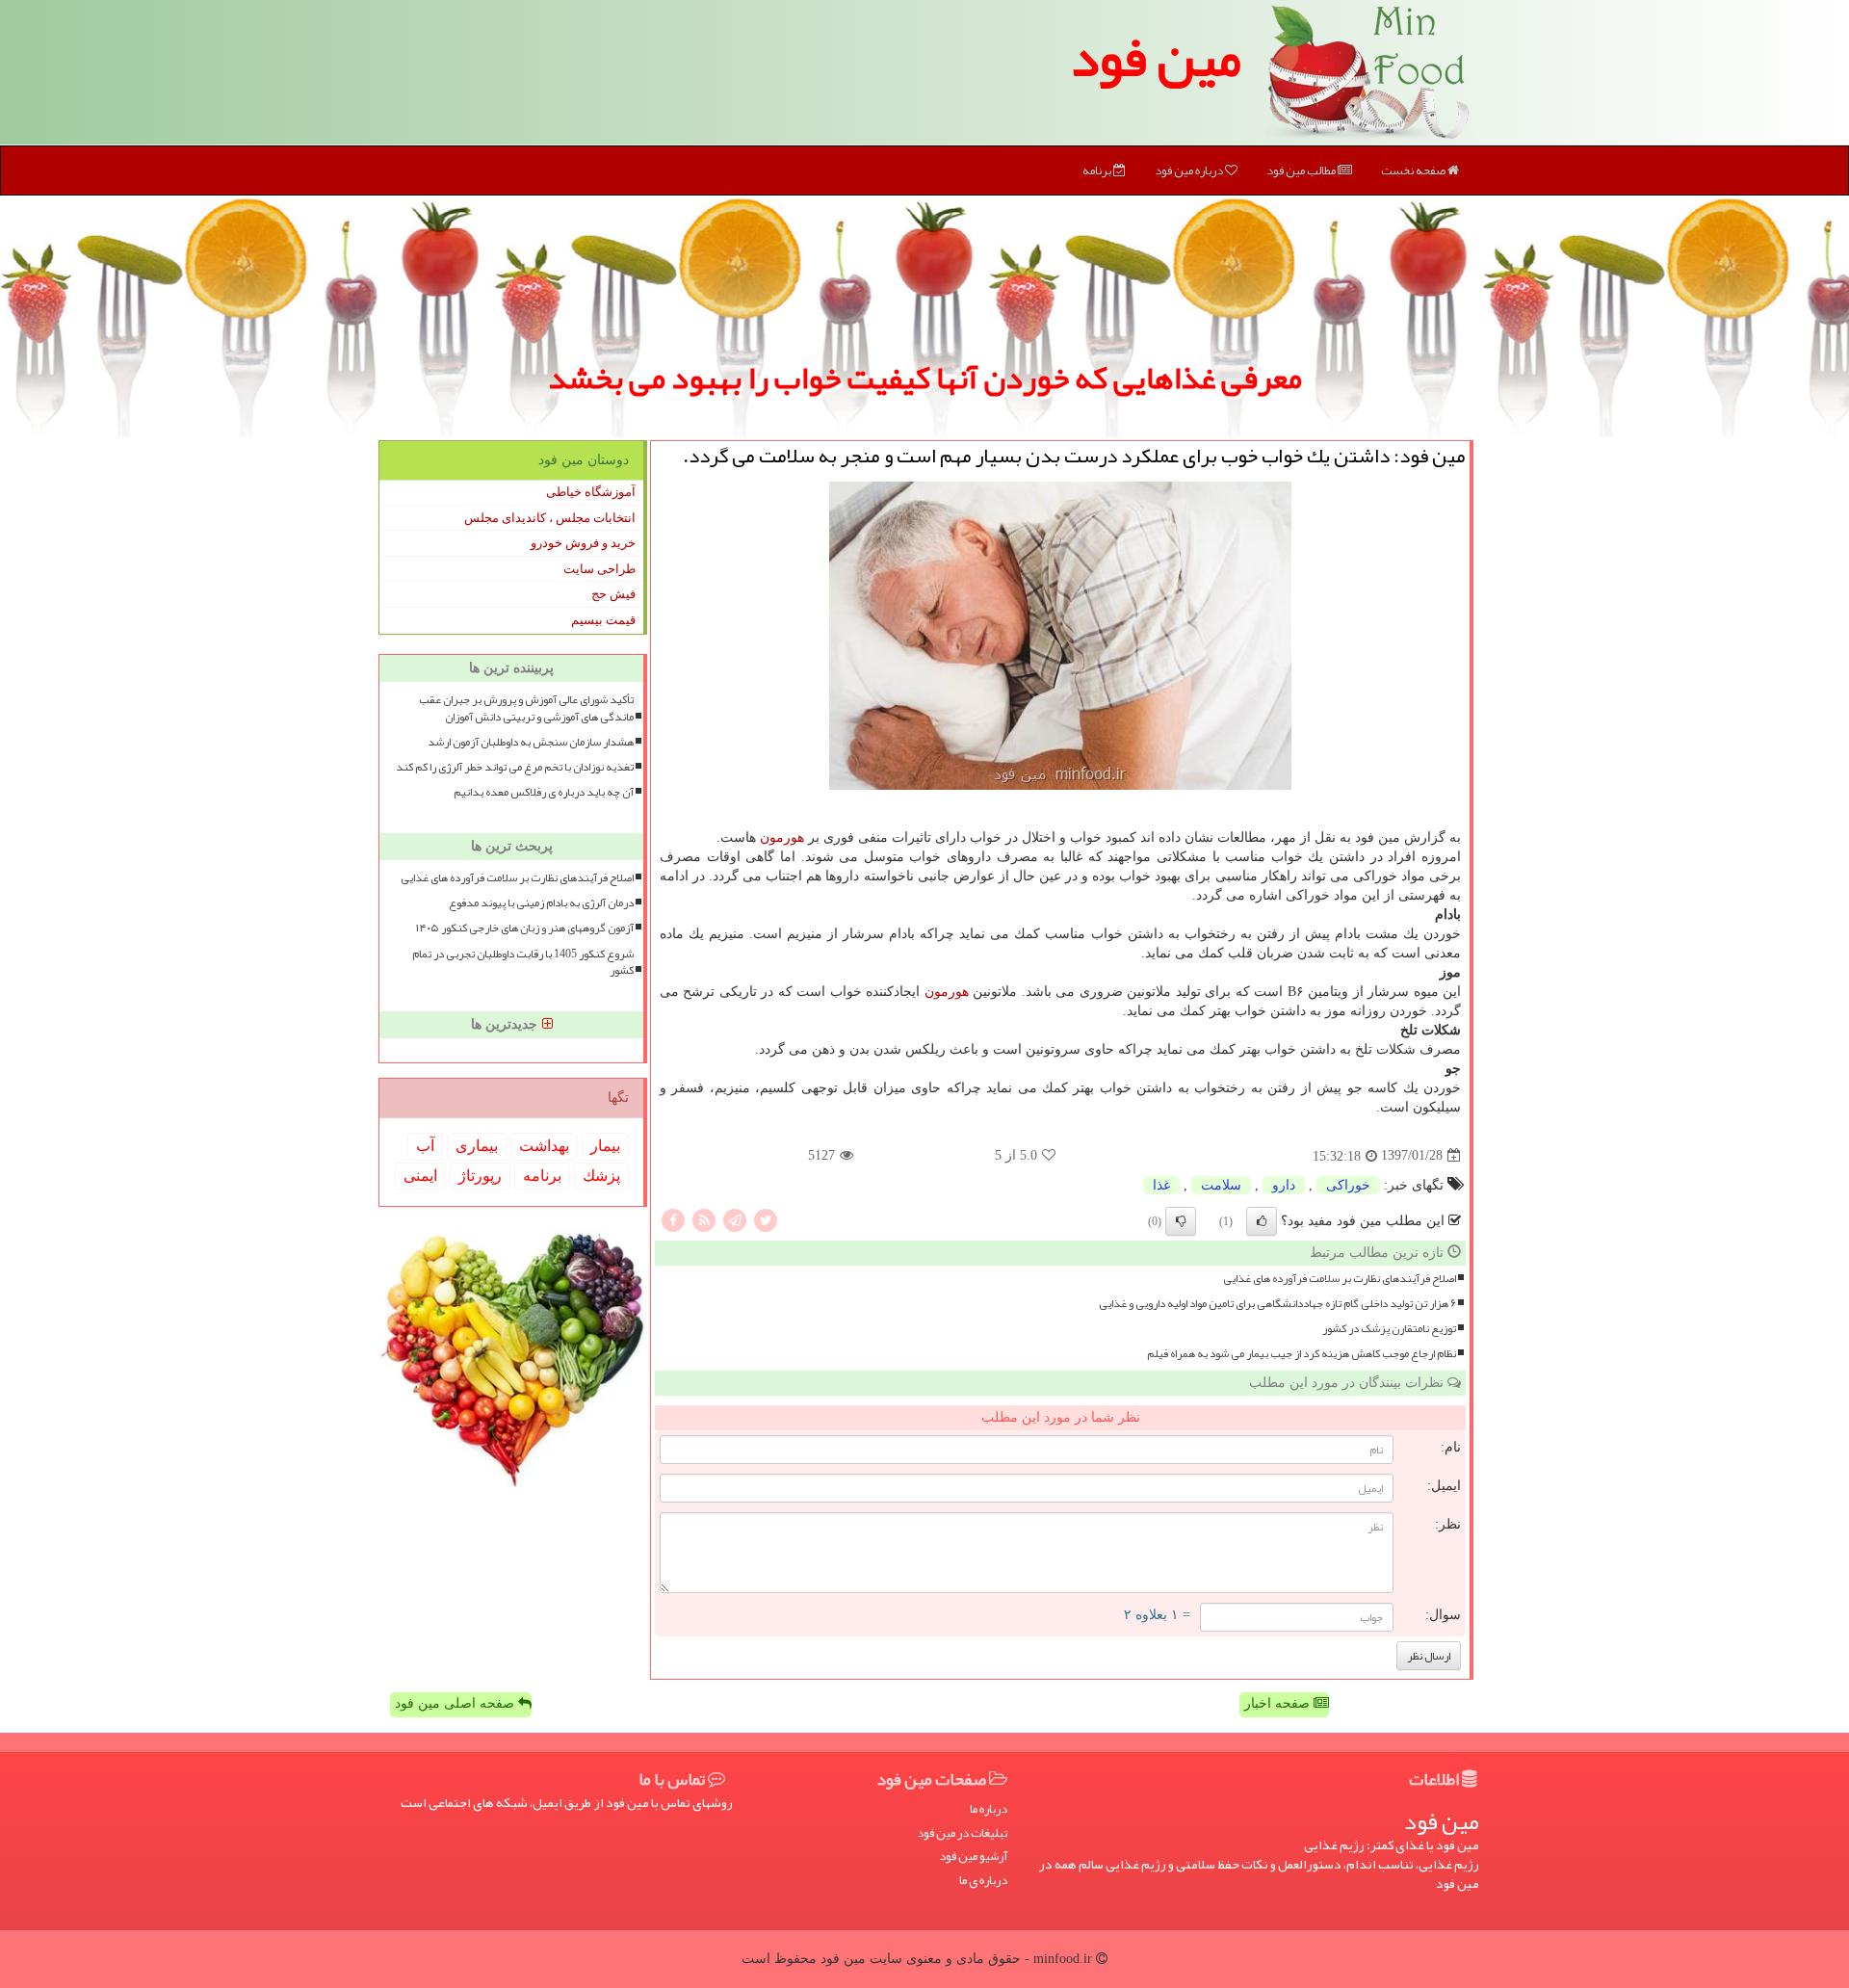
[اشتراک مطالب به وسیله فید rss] (704, 1219)
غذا (1161, 1185)
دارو (1284, 1185)
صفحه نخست (1414, 170)
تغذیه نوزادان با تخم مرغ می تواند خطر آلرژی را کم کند (515, 767)
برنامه (1098, 170)
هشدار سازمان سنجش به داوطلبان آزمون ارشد (531, 742)
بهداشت (544, 1146)
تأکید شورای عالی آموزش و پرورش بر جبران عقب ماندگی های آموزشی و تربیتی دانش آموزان (526, 708)
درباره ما (989, 1809)
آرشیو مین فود (973, 1857)
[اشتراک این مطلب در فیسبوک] (673, 1219)
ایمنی (420, 1176)
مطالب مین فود (1302, 170)
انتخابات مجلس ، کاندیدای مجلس (550, 518)
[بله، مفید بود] (1262, 1221)
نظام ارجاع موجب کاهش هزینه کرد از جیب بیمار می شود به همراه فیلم (1302, 1354)
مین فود (1156, 58)
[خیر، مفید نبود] (1181, 1221)
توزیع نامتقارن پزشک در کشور (1389, 1329)
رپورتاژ (480, 1176)
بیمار (605, 1146)
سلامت (1221, 1185)
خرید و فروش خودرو (583, 543)
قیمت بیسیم (603, 620)
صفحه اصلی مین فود (456, 1703)
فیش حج (613, 594)
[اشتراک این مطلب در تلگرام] (735, 1219)
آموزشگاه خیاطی (591, 492)
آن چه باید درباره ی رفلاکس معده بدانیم (544, 792)
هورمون (782, 837)
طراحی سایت (599, 569)
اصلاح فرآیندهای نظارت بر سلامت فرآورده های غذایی (1340, 1279)
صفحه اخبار (1279, 1703)
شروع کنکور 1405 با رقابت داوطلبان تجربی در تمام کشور (523, 962)
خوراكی (1348, 1185)
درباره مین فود (1190, 170)
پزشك (601, 1176)
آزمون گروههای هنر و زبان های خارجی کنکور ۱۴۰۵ (525, 928)
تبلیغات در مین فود (962, 1833)
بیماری (477, 1146)
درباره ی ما (983, 1881)
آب (425, 1146)
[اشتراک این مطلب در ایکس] (766, 1219)
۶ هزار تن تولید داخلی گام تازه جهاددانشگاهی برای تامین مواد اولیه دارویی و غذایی (1277, 1304)
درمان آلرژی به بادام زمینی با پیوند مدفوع (541, 903)
